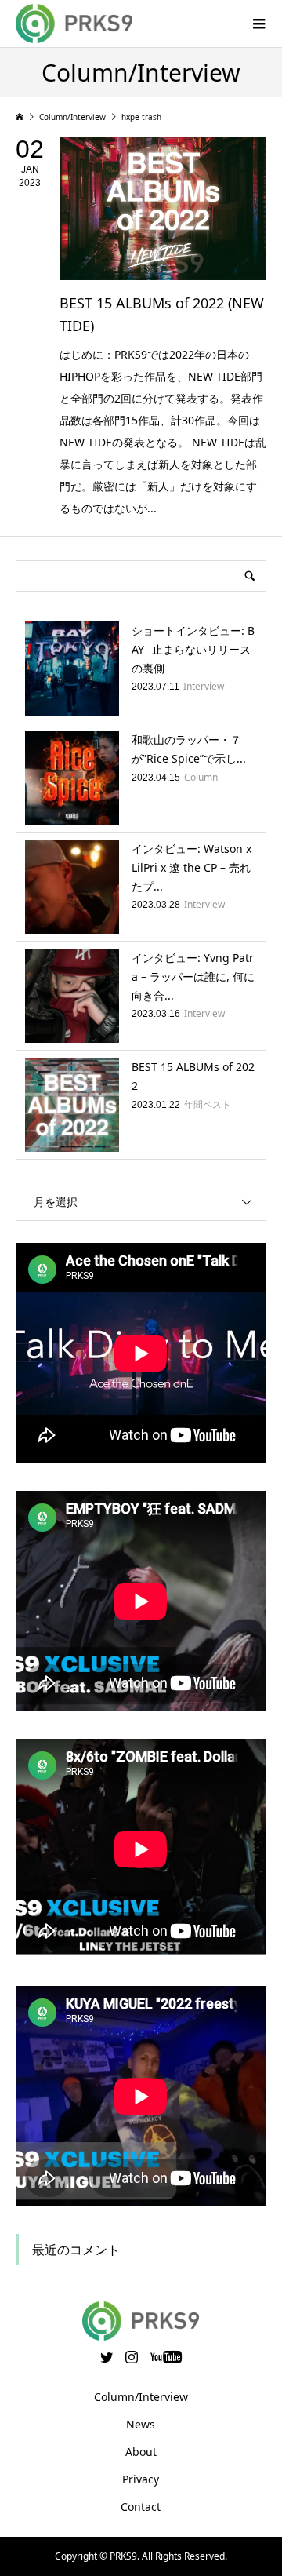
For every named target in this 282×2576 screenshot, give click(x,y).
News (141, 2424)
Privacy (141, 2479)
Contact (141, 2507)
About (141, 2452)
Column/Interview (141, 2397)
